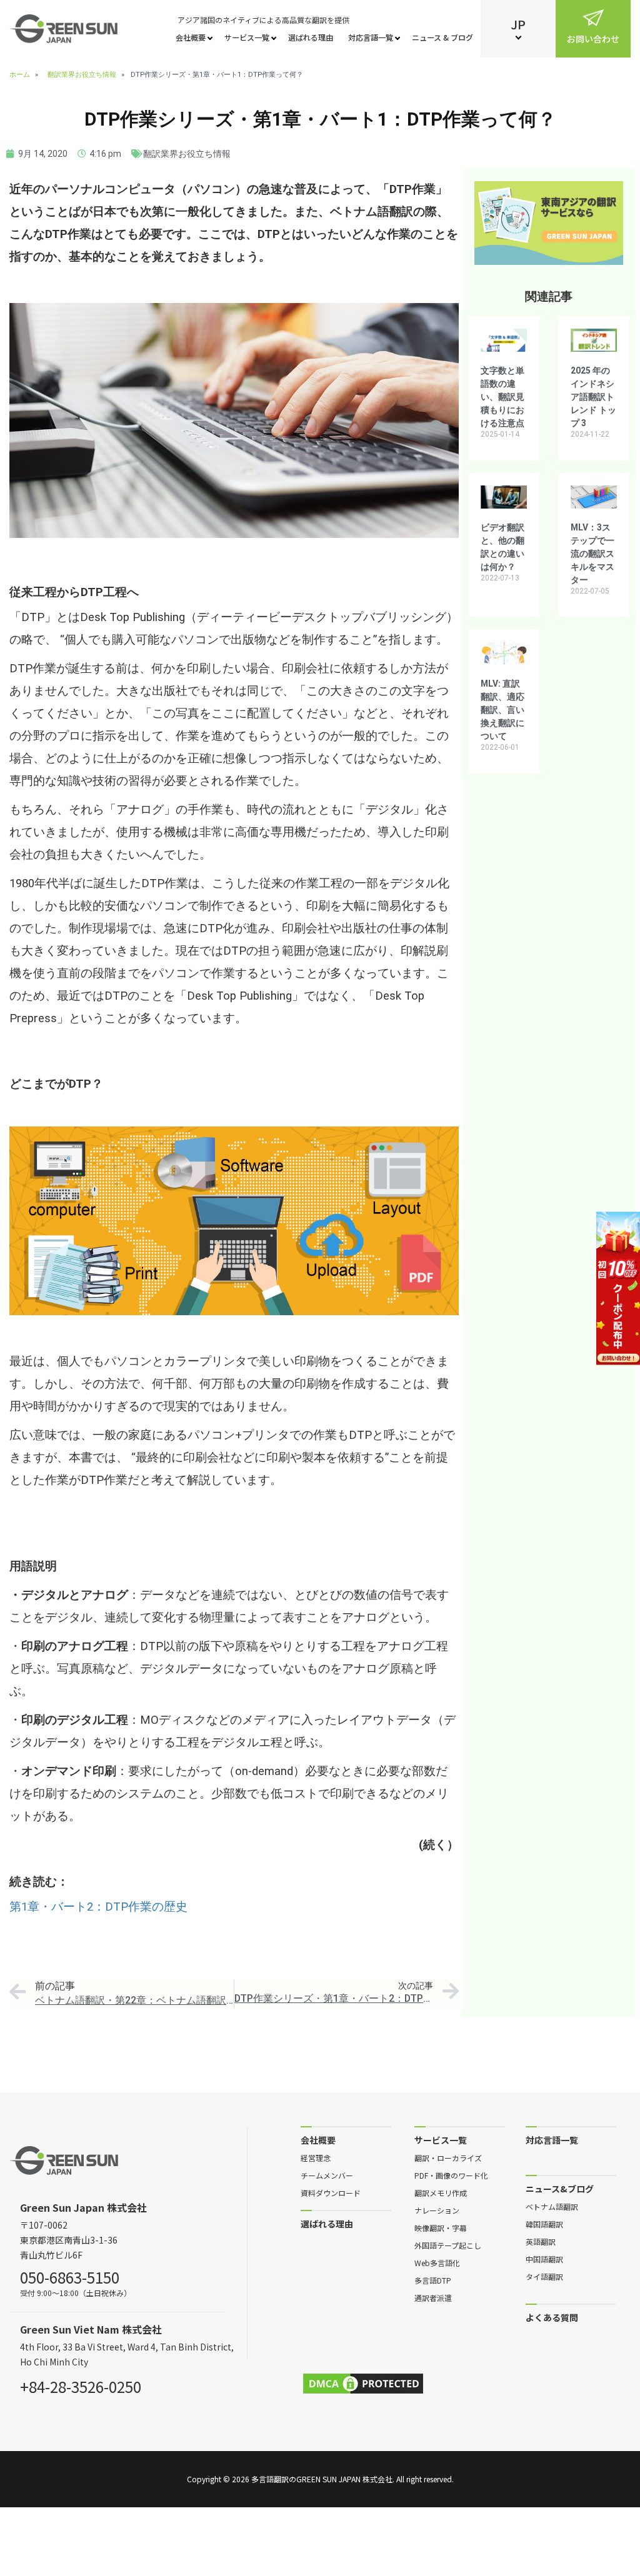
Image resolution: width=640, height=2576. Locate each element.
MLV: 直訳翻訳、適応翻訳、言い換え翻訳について (502, 710)
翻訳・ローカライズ (448, 2157)
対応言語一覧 (371, 37)
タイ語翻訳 (544, 2276)
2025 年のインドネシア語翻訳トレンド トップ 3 (593, 397)
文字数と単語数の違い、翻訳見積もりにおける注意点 (502, 397)
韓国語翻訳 (544, 2224)
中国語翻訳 (544, 2259)
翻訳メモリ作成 (441, 2192)
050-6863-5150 (70, 2275)
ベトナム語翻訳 (552, 2206)
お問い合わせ (593, 39)
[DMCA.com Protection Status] (363, 2384)
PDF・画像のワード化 (451, 2175)
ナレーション (437, 2210)
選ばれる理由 (311, 37)
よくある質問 (552, 2317)
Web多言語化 (437, 2262)
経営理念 (316, 2157)
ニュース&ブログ (560, 2188)
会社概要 (191, 37)
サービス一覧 (247, 37)
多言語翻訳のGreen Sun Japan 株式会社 (322, 2479)
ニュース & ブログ (442, 37)
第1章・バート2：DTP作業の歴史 (98, 1907)
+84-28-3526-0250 (81, 2385)
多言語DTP (433, 2280)
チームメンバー (327, 2175)
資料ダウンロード (331, 2192)
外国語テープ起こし (448, 2245)
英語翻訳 (541, 2241)
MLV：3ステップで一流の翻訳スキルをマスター (592, 554)
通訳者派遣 (433, 2297)
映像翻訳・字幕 (441, 2227)
